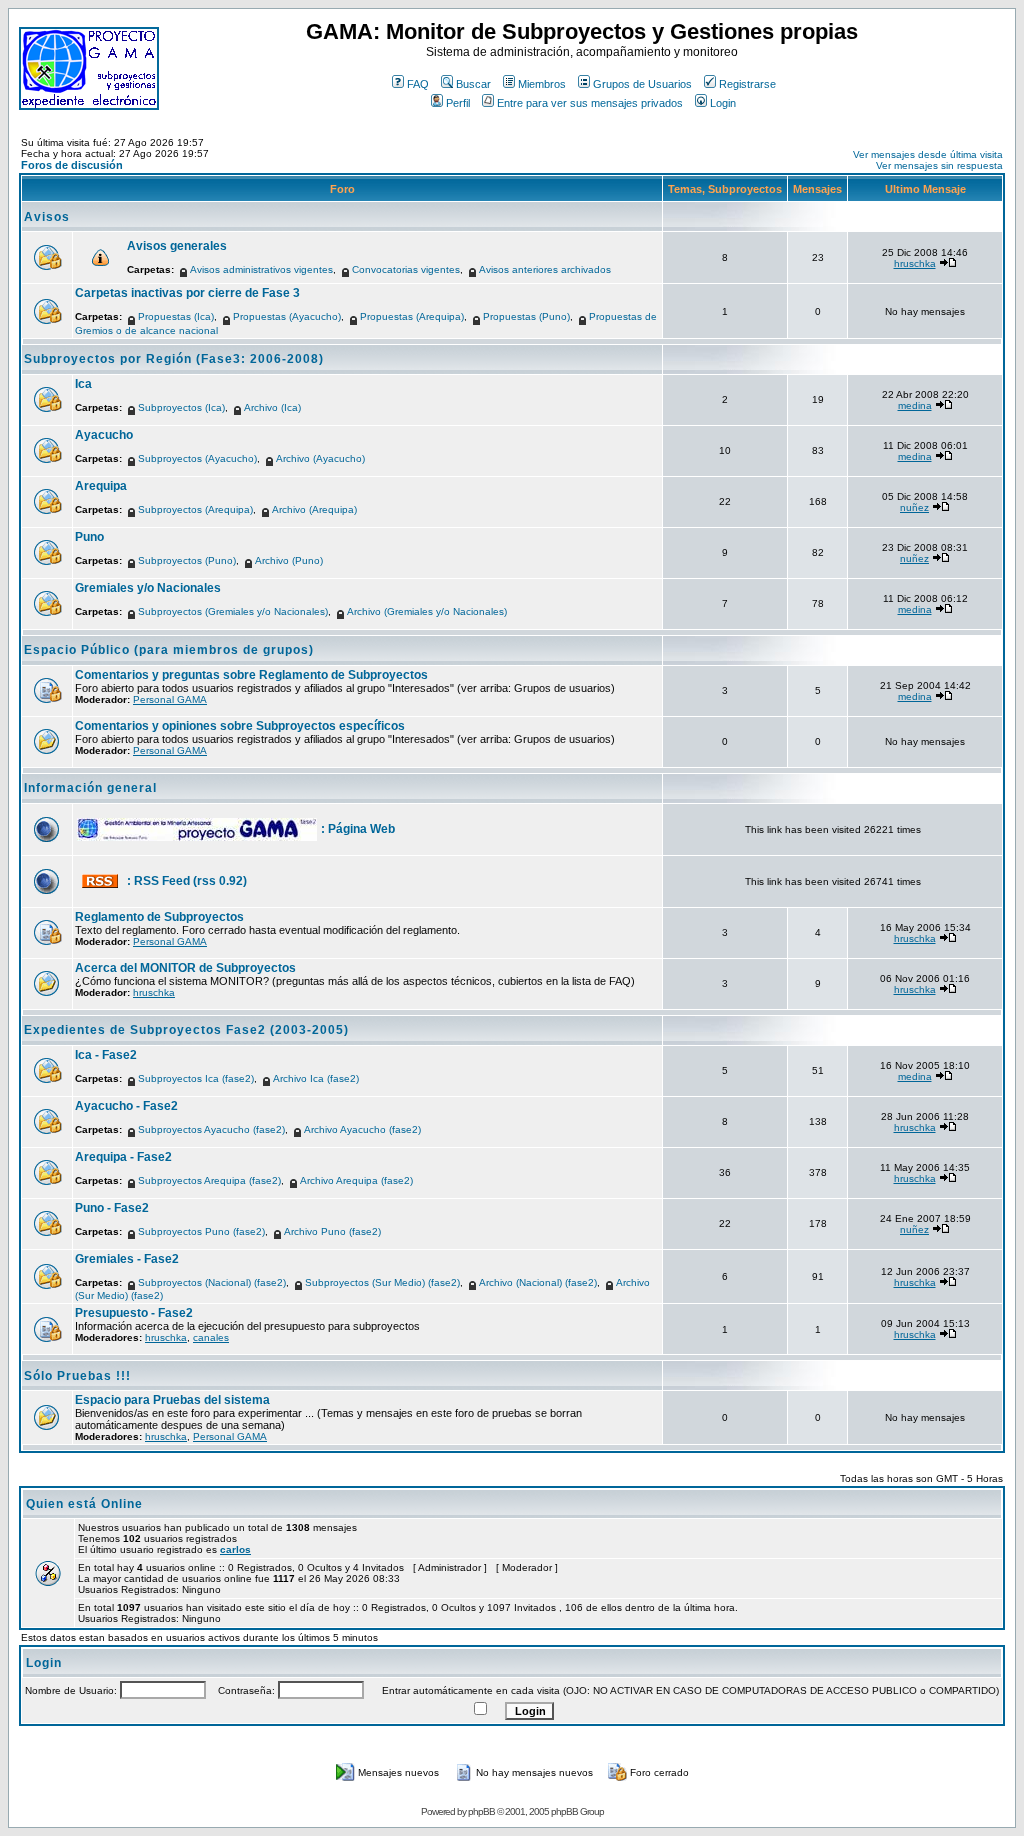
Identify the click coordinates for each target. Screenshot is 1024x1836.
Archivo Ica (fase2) (316, 1078)
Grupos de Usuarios (642, 84)
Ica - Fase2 (106, 1055)
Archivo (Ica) (272, 407)
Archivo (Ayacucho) (320, 458)
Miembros (542, 84)
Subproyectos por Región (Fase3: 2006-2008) (174, 359)
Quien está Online (84, 1504)
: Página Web (358, 829)
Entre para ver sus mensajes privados (590, 103)
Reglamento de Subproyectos (159, 917)
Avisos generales (177, 246)
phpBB (481, 1811)
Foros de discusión (72, 165)
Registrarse (747, 84)
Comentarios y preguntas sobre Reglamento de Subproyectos (251, 675)
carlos (235, 1549)
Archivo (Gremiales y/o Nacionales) (427, 611)
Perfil (458, 103)
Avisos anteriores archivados (545, 269)
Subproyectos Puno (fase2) (201, 1231)
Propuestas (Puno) (526, 316)
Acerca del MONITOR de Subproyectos (185, 968)
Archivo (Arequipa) (314, 509)
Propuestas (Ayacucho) (287, 316)
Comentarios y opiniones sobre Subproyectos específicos (240, 726)
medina (915, 405)
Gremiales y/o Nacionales (148, 588)
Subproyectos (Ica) (181, 407)
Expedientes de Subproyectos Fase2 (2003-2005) (186, 1030)
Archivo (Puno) (289, 560)
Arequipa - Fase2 (123, 1157)
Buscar (473, 84)
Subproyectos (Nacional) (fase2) (212, 1282)
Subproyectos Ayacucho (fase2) (211, 1129)
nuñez (914, 507)
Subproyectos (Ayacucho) (197, 458)
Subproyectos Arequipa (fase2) (209, 1180)
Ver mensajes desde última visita (928, 154)
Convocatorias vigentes (406, 269)
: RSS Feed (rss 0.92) (187, 881)
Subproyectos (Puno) (187, 560)
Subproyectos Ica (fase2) (196, 1078)
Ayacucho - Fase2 (126, 1106)
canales (211, 1337)
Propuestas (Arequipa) (412, 316)
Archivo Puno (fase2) (332, 1231)
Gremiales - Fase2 (127, 1259)
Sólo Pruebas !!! (77, 1376)
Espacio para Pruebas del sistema (172, 1400)
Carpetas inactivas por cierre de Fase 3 (187, 293)
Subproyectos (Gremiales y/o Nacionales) (233, 611)
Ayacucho (104, 435)
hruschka (915, 263)
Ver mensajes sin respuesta (939, 165)
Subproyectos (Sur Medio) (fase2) (382, 1282)
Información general (90, 788)
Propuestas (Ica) (176, 316)
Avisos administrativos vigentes (261, 269)
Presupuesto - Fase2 (134, 1313)
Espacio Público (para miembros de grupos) (169, 650)
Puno (89, 537)
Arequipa (101, 486)
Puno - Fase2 (112, 1208)
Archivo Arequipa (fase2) (356, 1180)
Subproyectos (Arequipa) (195, 509)
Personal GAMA (170, 699)
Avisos (47, 217)
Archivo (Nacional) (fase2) (538, 1282)
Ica (83, 384)
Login (723, 103)
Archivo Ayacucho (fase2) (362, 1129)
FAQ (418, 84)
